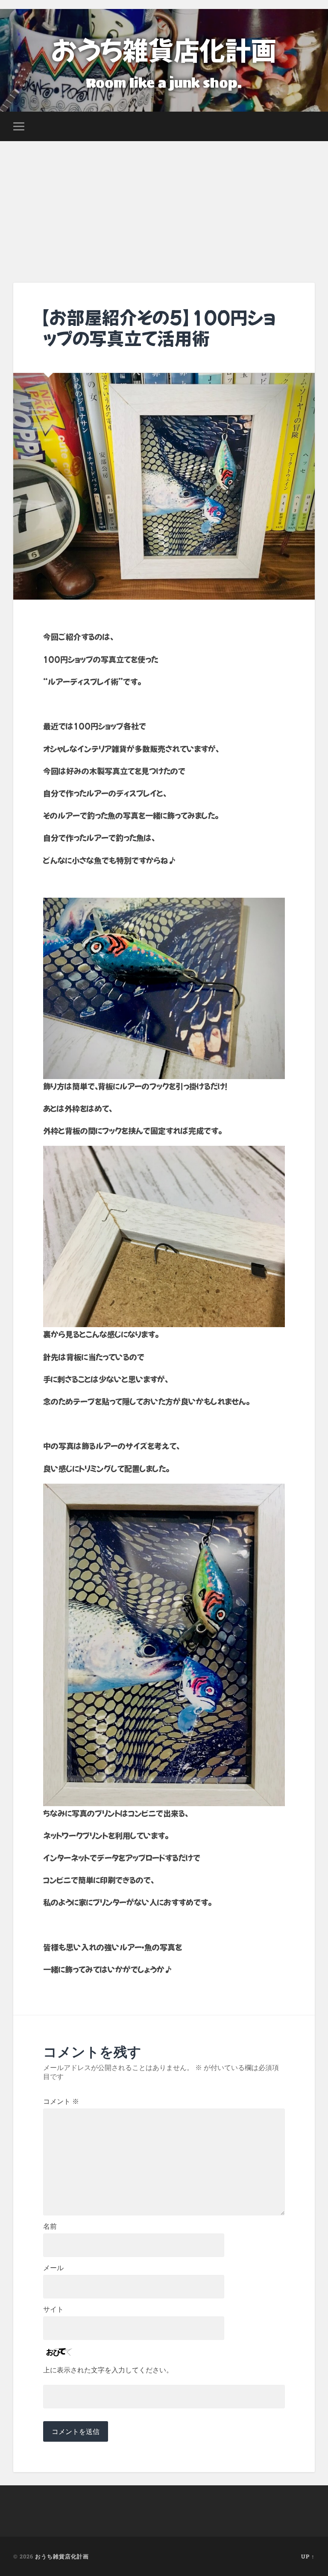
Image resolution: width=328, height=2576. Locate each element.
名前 (50, 2227)
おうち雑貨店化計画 (164, 49)
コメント (61, 2102)
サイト (53, 2310)
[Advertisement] (164, 205)
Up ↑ (308, 2556)
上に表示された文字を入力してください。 (108, 2370)
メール (53, 2268)
